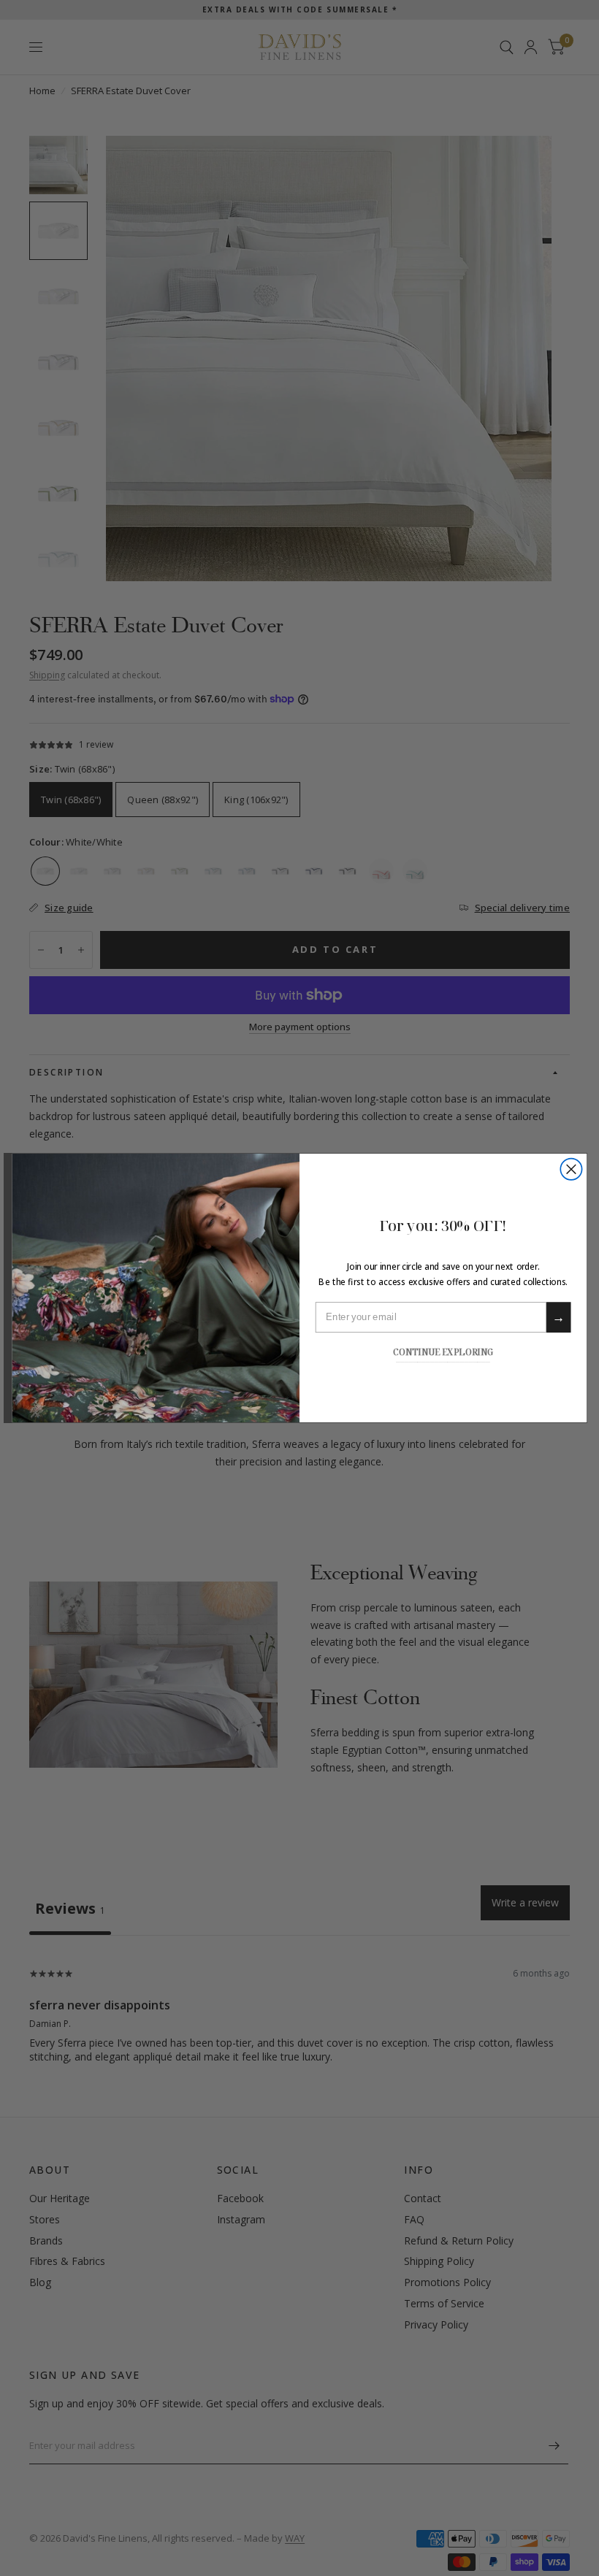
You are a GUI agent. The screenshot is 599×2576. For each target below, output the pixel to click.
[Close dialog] (571, 1169)
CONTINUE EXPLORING (443, 1351)
